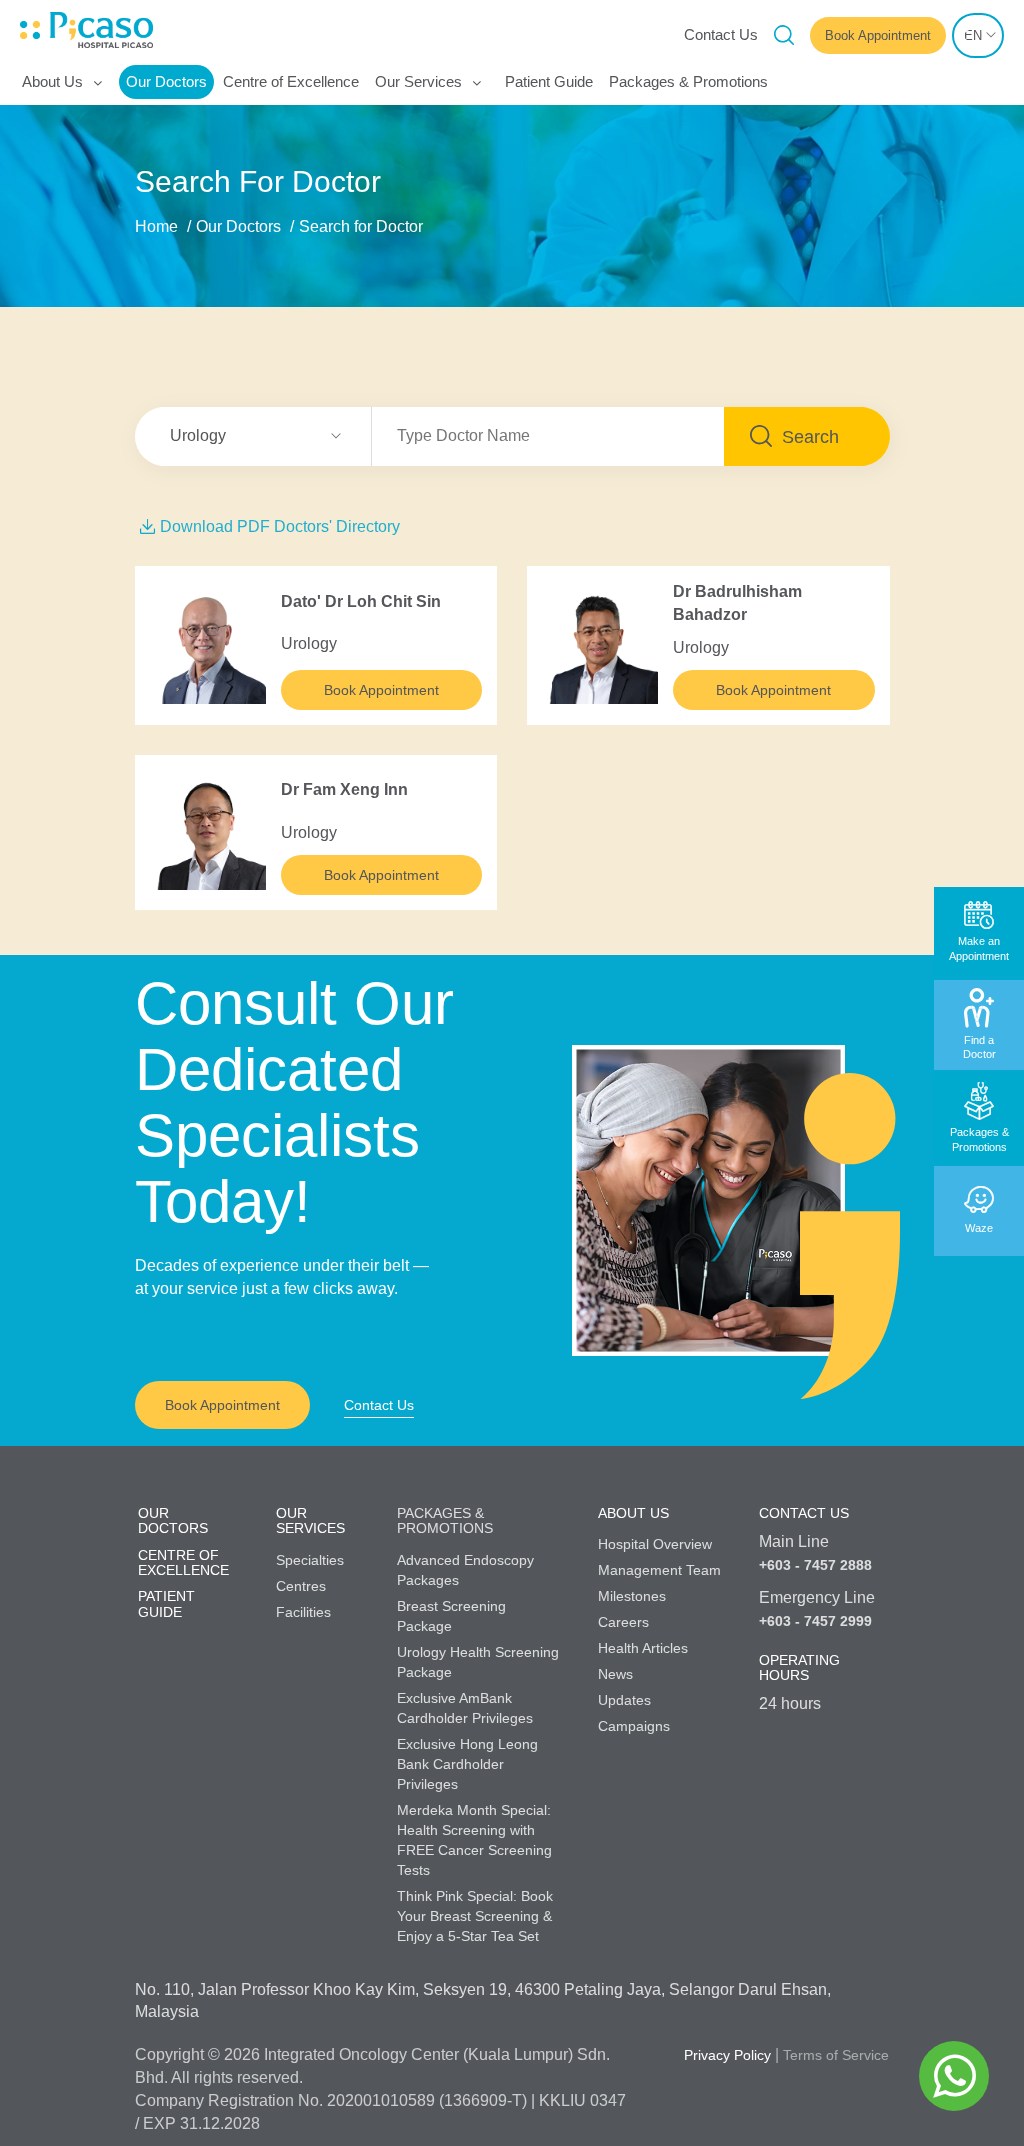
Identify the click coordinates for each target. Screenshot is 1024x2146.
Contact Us (721, 34)
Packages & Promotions (688, 81)
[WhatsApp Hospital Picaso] (954, 2076)
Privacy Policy (727, 2055)
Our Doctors (166, 81)
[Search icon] (784, 35)
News (615, 1674)
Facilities (303, 1612)
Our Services (418, 81)
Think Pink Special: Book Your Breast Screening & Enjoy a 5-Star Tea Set (475, 1916)
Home (156, 226)
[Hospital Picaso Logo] (30, 30)
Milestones (632, 1596)
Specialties (310, 1560)
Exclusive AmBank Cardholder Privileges (465, 1708)
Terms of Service (836, 2055)
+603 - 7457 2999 (815, 1621)
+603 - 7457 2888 (815, 1565)
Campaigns (634, 1726)
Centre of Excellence (291, 81)
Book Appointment (381, 690)
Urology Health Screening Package (478, 1662)
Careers (623, 1622)
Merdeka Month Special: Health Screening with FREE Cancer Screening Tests (474, 1840)
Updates (624, 1700)
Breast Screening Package (451, 1616)
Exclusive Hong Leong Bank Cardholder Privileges (467, 1764)
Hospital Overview (655, 1544)
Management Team (659, 1570)
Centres (301, 1586)
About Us (52, 81)
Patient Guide (549, 81)
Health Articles (643, 1648)
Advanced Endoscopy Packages (465, 1570)
